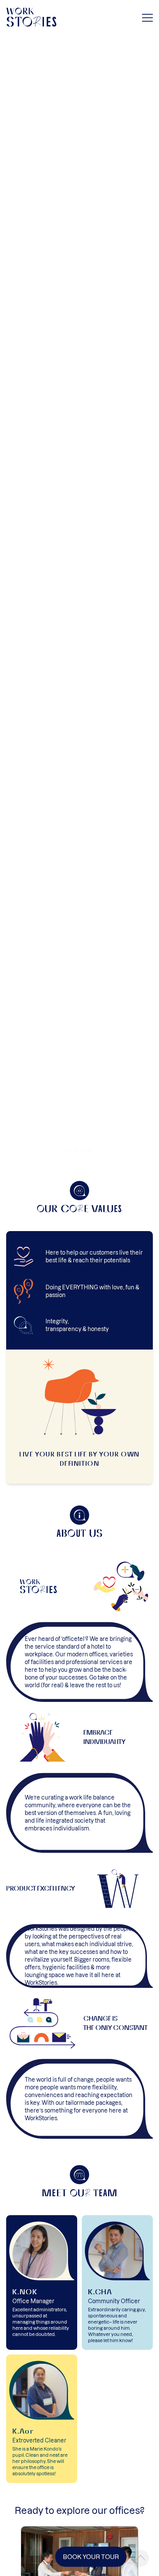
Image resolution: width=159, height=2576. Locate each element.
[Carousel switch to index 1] (69, 1150)
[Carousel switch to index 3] (83, 1150)
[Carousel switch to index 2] (76, 1150)
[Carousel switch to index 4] (90, 1150)
